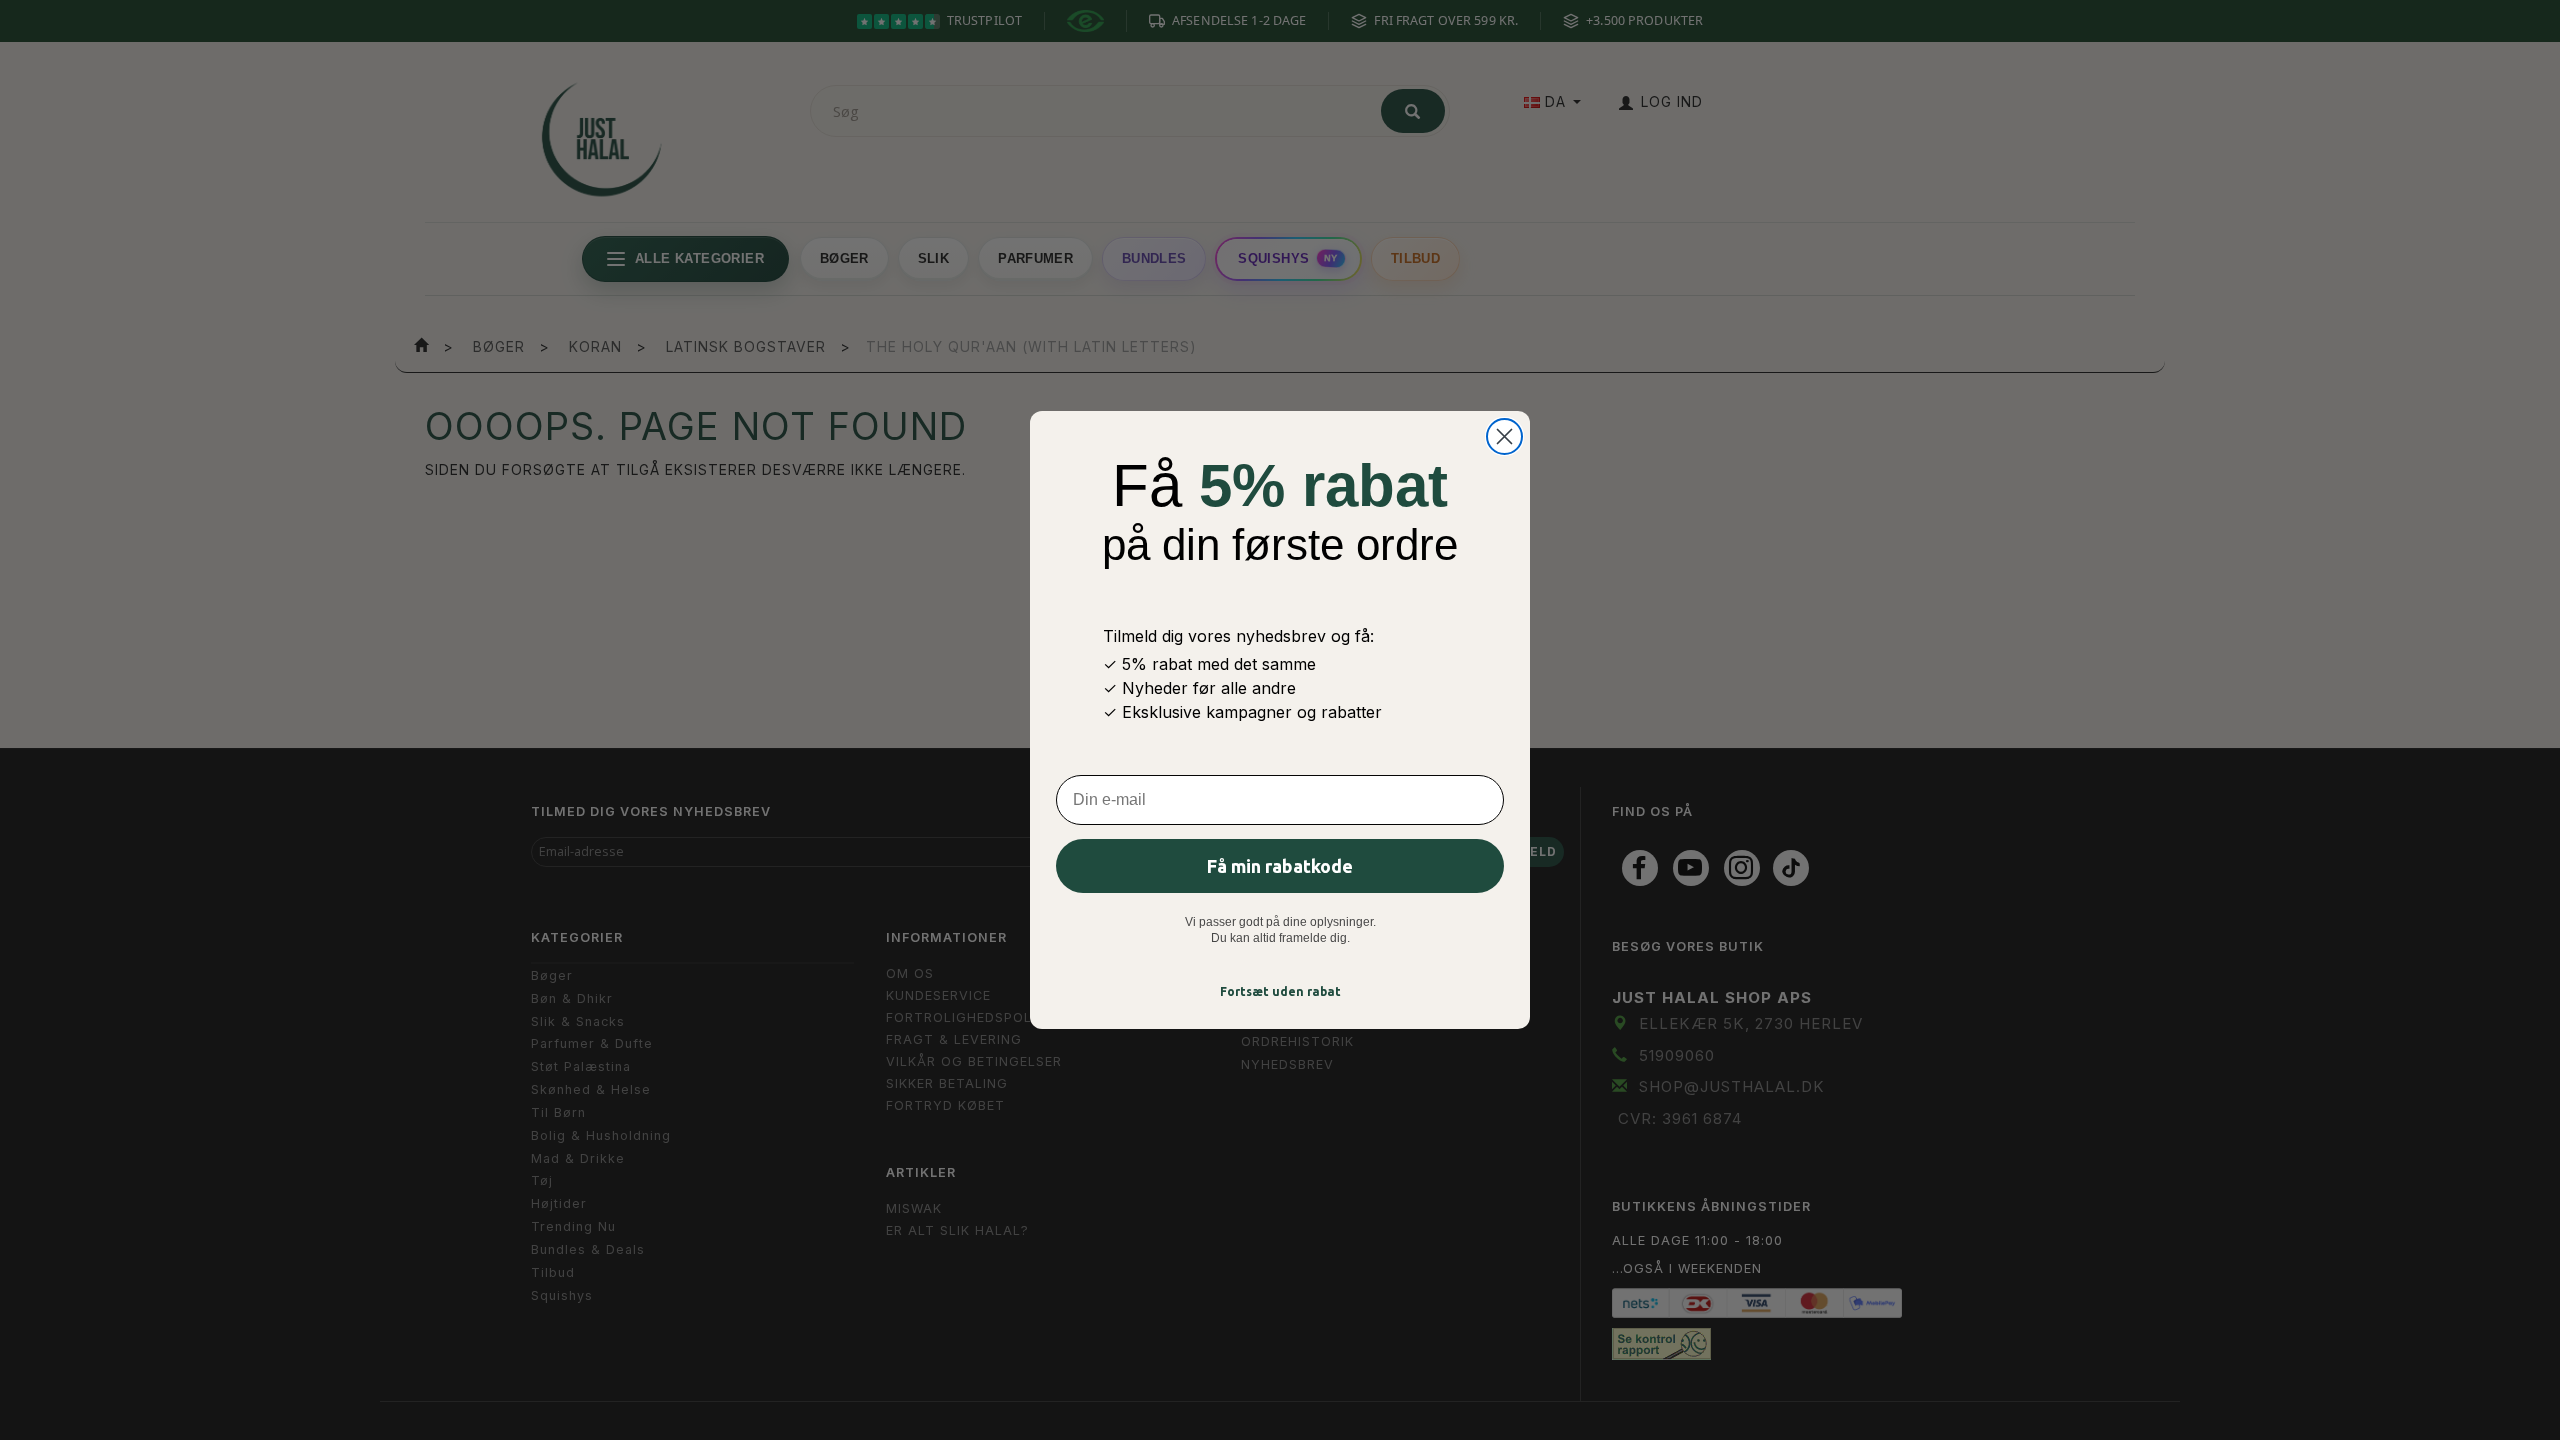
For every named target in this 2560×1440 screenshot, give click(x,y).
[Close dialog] (1504, 436)
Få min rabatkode (1280, 866)
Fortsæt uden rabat (1280, 991)
